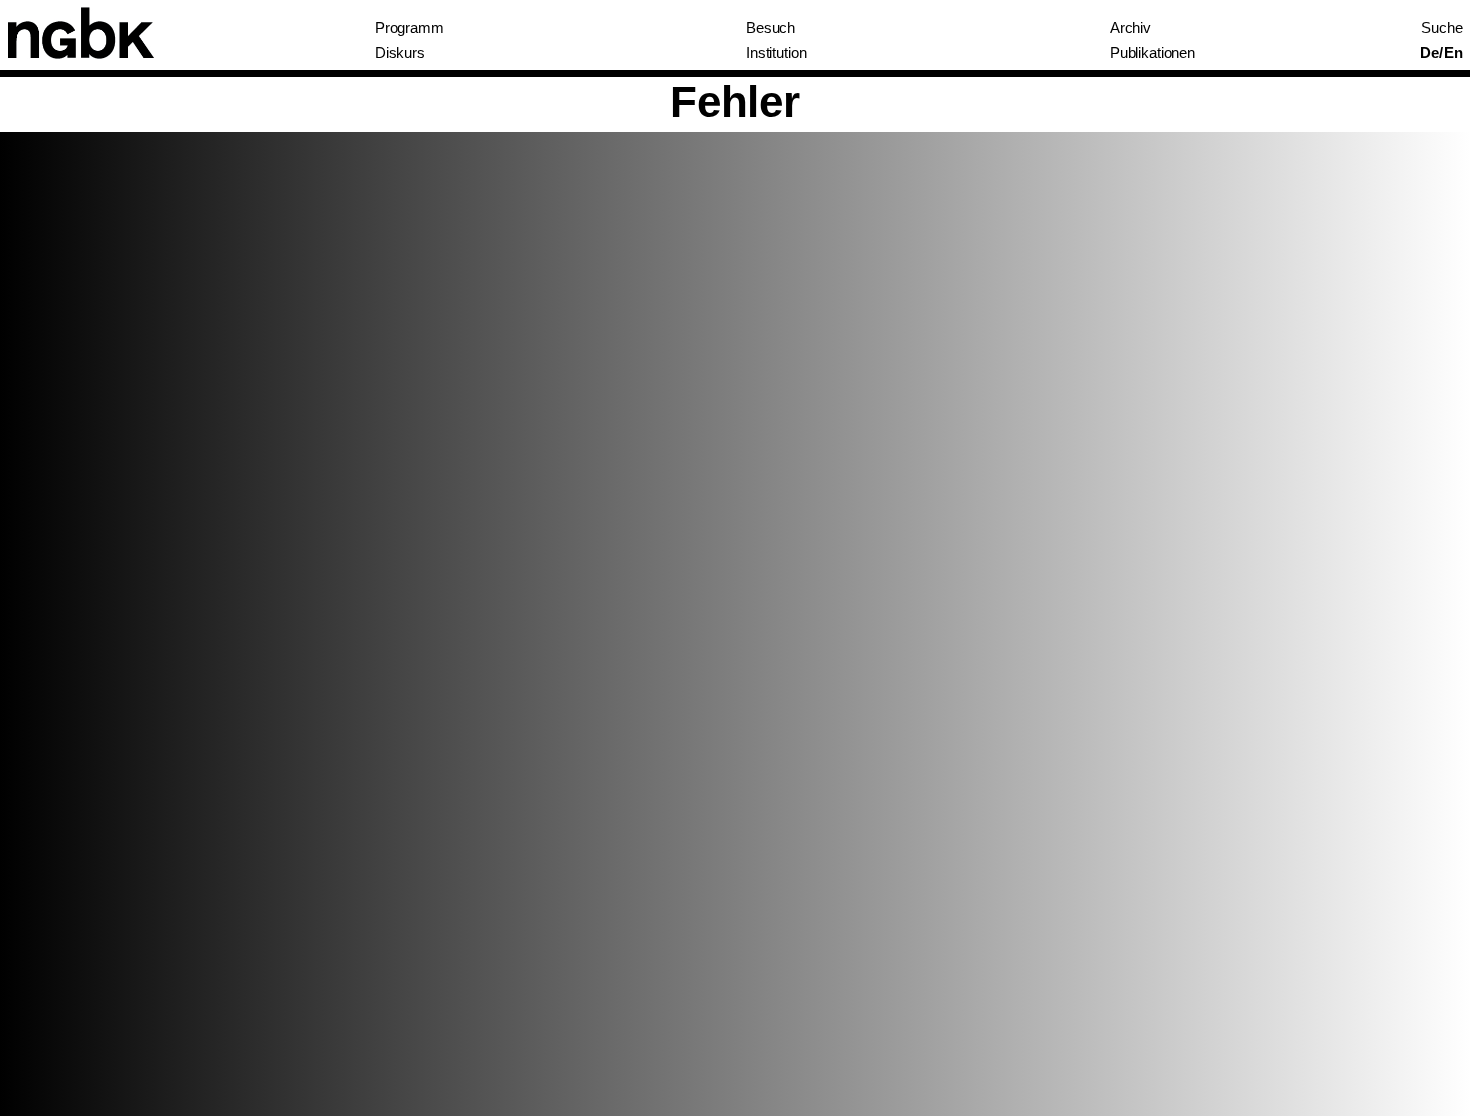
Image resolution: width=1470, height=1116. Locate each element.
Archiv (1130, 28)
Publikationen (1152, 53)
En (1453, 53)
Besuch (770, 28)
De (1429, 53)
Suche (1441, 28)
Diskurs (400, 53)
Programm (409, 28)
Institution (776, 53)
